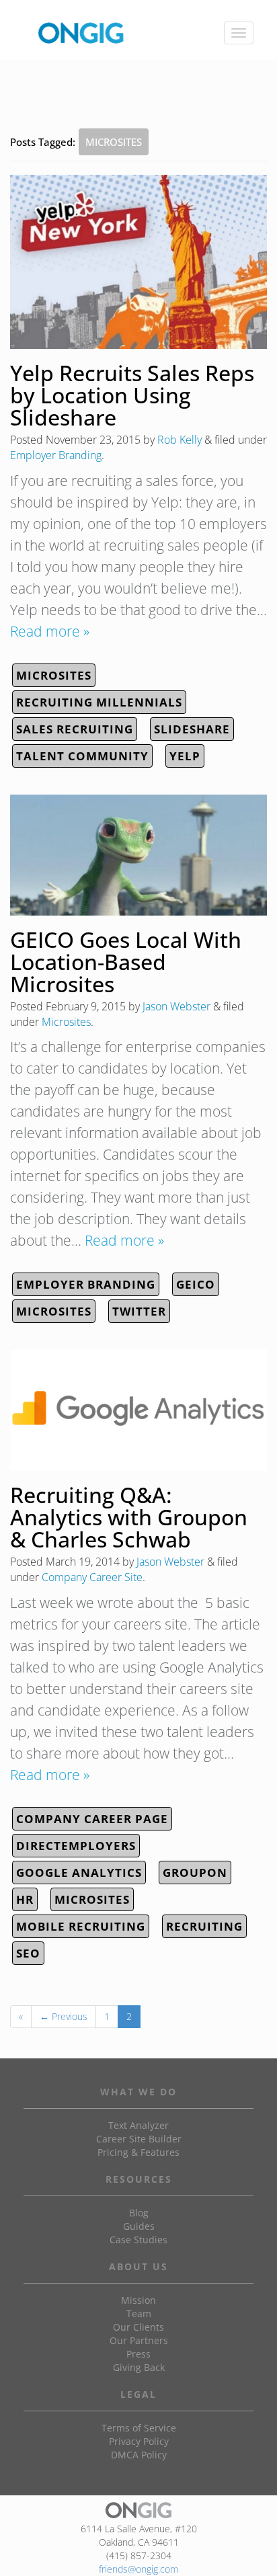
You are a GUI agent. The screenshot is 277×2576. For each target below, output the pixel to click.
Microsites (54, 675)
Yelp (185, 756)
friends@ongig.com (138, 2569)
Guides (139, 2226)
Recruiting (204, 1926)
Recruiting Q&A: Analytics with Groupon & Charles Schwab (129, 1517)
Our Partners (139, 2340)
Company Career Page (92, 1819)
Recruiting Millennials (99, 702)
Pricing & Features (138, 2152)
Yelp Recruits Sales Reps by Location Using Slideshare (132, 395)
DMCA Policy (139, 2455)
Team (139, 2313)
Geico (196, 1284)
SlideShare (192, 729)
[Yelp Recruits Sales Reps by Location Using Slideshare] (138, 262)
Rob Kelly (180, 440)
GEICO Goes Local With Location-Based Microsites (126, 962)
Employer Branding (56, 455)
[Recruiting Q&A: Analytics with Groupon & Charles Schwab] (138, 1410)
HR (25, 1899)
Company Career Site (92, 1577)
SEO (28, 1953)
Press (138, 2354)
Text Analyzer (138, 2125)
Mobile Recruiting (81, 1926)
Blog (139, 2213)
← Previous (64, 2016)
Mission (138, 2300)
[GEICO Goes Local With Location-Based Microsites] (138, 855)
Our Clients (138, 2327)
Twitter (139, 1311)
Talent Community (82, 756)
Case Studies (138, 2240)
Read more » (50, 631)
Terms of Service (139, 2428)
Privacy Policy (139, 2441)
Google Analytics (79, 1873)
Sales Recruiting (75, 729)
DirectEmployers (76, 1846)
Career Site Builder (139, 2139)
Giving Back (139, 2367)
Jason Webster (176, 1006)
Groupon (195, 1873)
